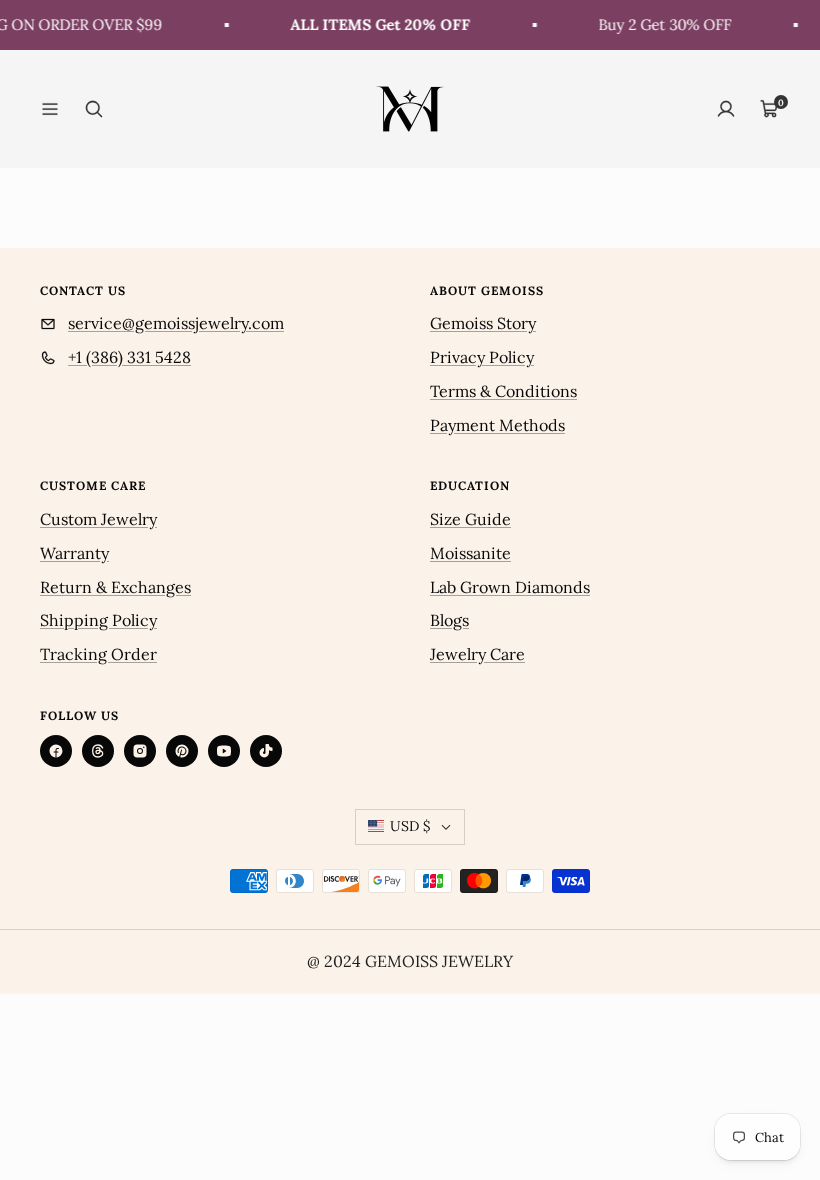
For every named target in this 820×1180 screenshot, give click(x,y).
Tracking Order (98, 654)
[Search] (94, 109)
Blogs (449, 620)
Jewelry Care (477, 654)
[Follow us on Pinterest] (182, 751)
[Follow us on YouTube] (224, 751)
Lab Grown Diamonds (510, 587)
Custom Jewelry (98, 519)
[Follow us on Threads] (98, 751)
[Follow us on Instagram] (140, 751)
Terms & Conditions (503, 391)
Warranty (74, 553)
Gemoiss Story (483, 323)
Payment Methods (497, 425)
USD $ (410, 826)
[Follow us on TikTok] (266, 751)
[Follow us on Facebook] (56, 751)
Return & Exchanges (115, 587)
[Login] (726, 109)
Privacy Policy (482, 357)
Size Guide (470, 519)
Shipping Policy (98, 620)
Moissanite (470, 553)
